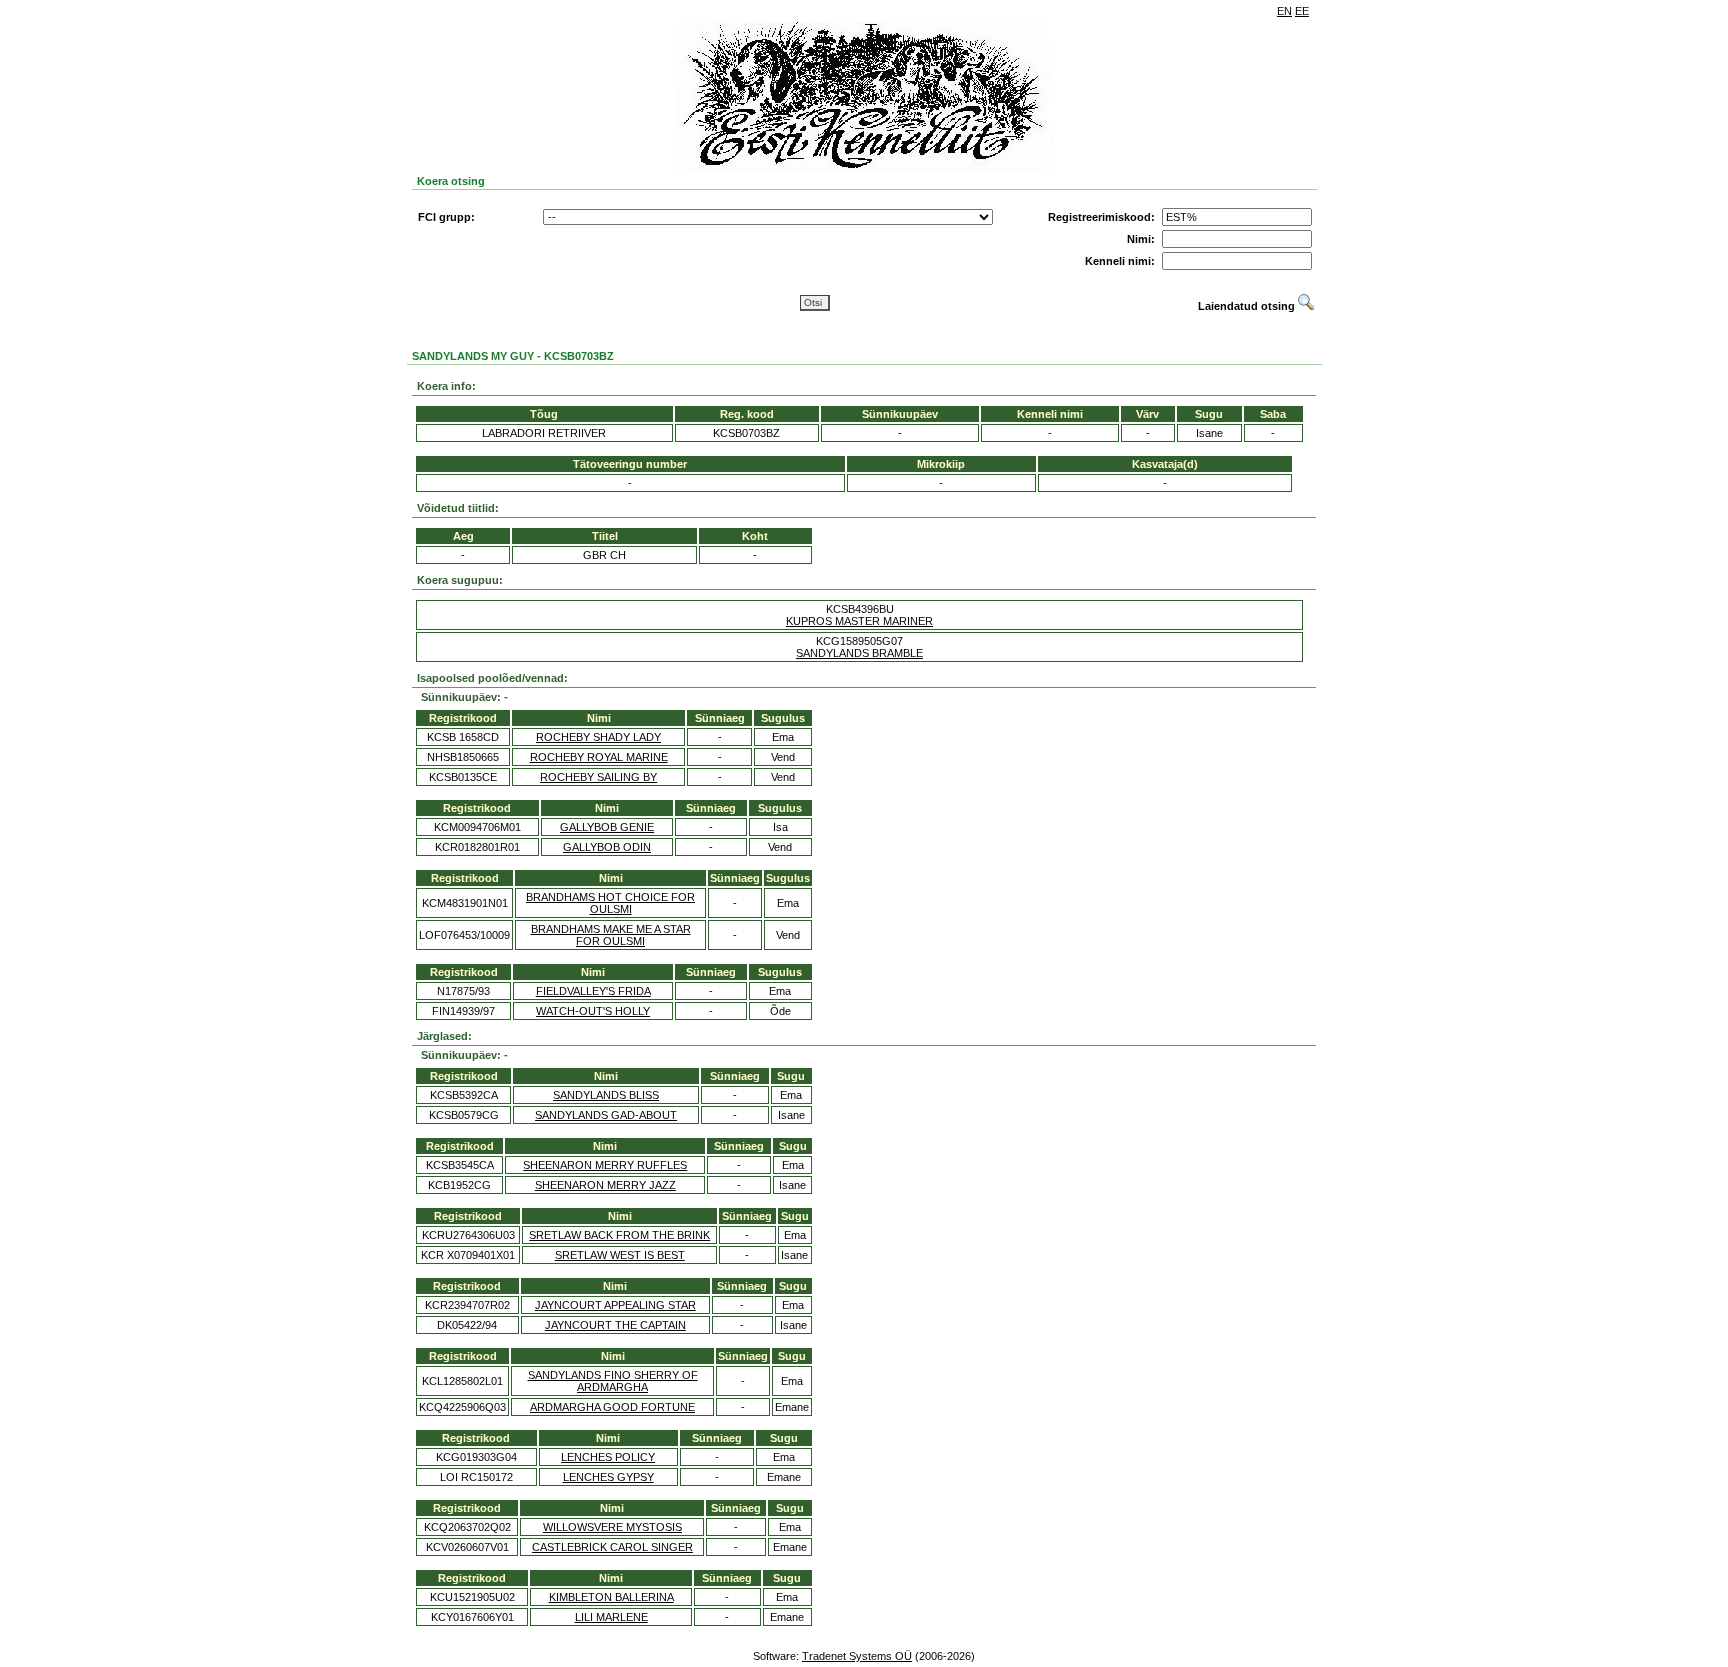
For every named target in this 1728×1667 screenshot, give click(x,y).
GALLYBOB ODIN (607, 847)
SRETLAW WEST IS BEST (620, 1255)
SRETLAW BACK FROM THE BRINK (619, 1235)
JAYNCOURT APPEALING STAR (615, 1305)
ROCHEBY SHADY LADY (598, 737)
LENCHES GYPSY (608, 1477)
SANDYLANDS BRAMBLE (859, 653)
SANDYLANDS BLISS (606, 1095)
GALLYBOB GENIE (607, 827)
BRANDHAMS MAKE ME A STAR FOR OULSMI (611, 935)
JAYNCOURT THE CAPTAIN (615, 1325)
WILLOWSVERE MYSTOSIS (612, 1527)
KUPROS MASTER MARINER (859, 621)
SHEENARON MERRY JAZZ (605, 1185)
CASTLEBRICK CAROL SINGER (612, 1547)
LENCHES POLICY (608, 1457)
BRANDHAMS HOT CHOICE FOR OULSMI (610, 903)
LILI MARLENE (611, 1617)
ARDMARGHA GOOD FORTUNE (612, 1407)
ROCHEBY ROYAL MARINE (599, 757)
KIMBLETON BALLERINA (611, 1597)
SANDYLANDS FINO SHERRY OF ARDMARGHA (613, 1381)
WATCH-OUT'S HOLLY (593, 1011)
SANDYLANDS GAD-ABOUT (606, 1115)
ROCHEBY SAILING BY (598, 777)
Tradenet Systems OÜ (857, 1656)
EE (1302, 11)
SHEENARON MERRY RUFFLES (605, 1165)
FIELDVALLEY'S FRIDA (593, 991)
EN (1284, 11)
